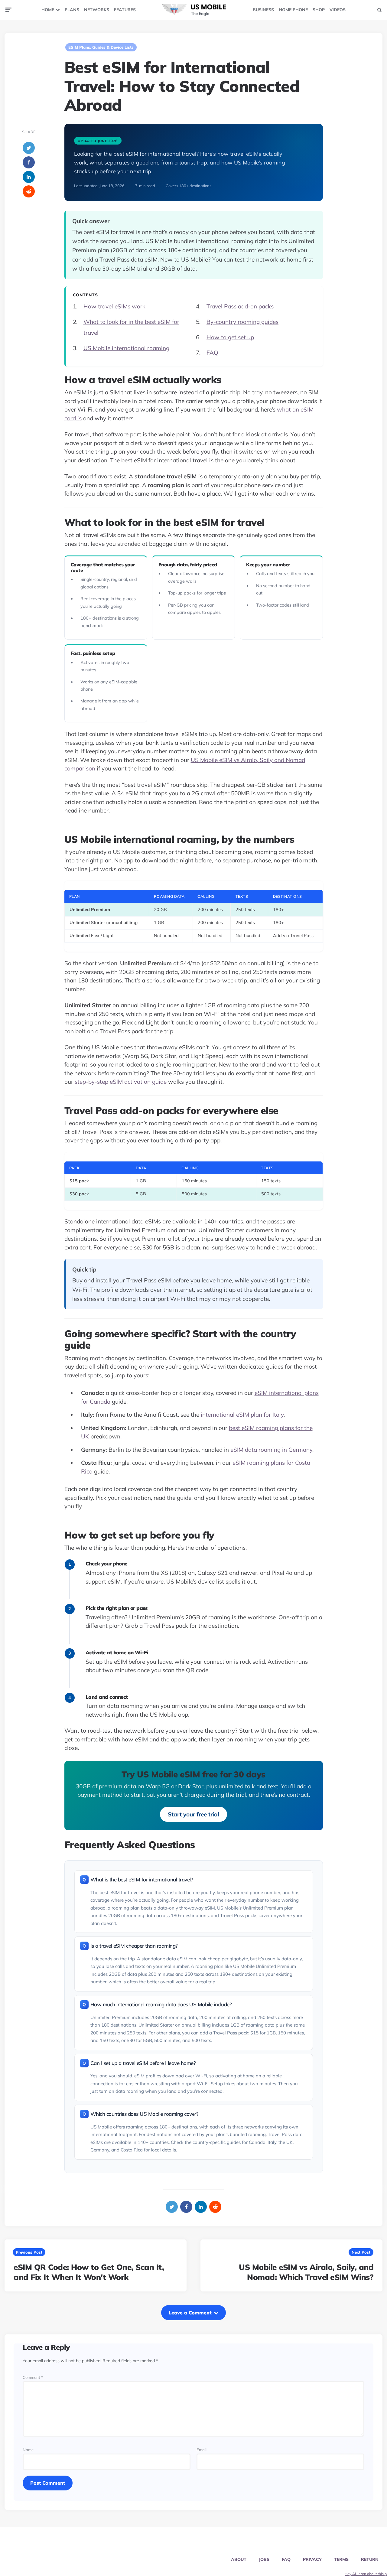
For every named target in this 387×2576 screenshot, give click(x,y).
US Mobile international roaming (126, 348)
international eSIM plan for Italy (242, 1415)
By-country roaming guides (242, 322)
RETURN (370, 2559)
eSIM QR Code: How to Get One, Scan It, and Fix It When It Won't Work (89, 2272)
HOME (48, 10)
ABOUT (239, 2559)
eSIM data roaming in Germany (271, 1450)
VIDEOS (338, 10)
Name (28, 2450)
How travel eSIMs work (114, 306)
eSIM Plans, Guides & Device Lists (101, 47)
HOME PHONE (293, 10)
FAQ (212, 353)
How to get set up (230, 337)
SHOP (319, 10)
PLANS (72, 10)
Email (202, 2450)
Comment (33, 2377)
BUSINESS (263, 10)
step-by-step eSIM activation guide (121, 1082)
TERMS (341, 2559)
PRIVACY (312, 2559)
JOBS (264, 2559)
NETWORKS (97, 10)
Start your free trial (193, 1814)
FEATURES (125, 10)
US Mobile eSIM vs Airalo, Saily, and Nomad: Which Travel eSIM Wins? (306, 2272)
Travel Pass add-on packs (240, 306)
